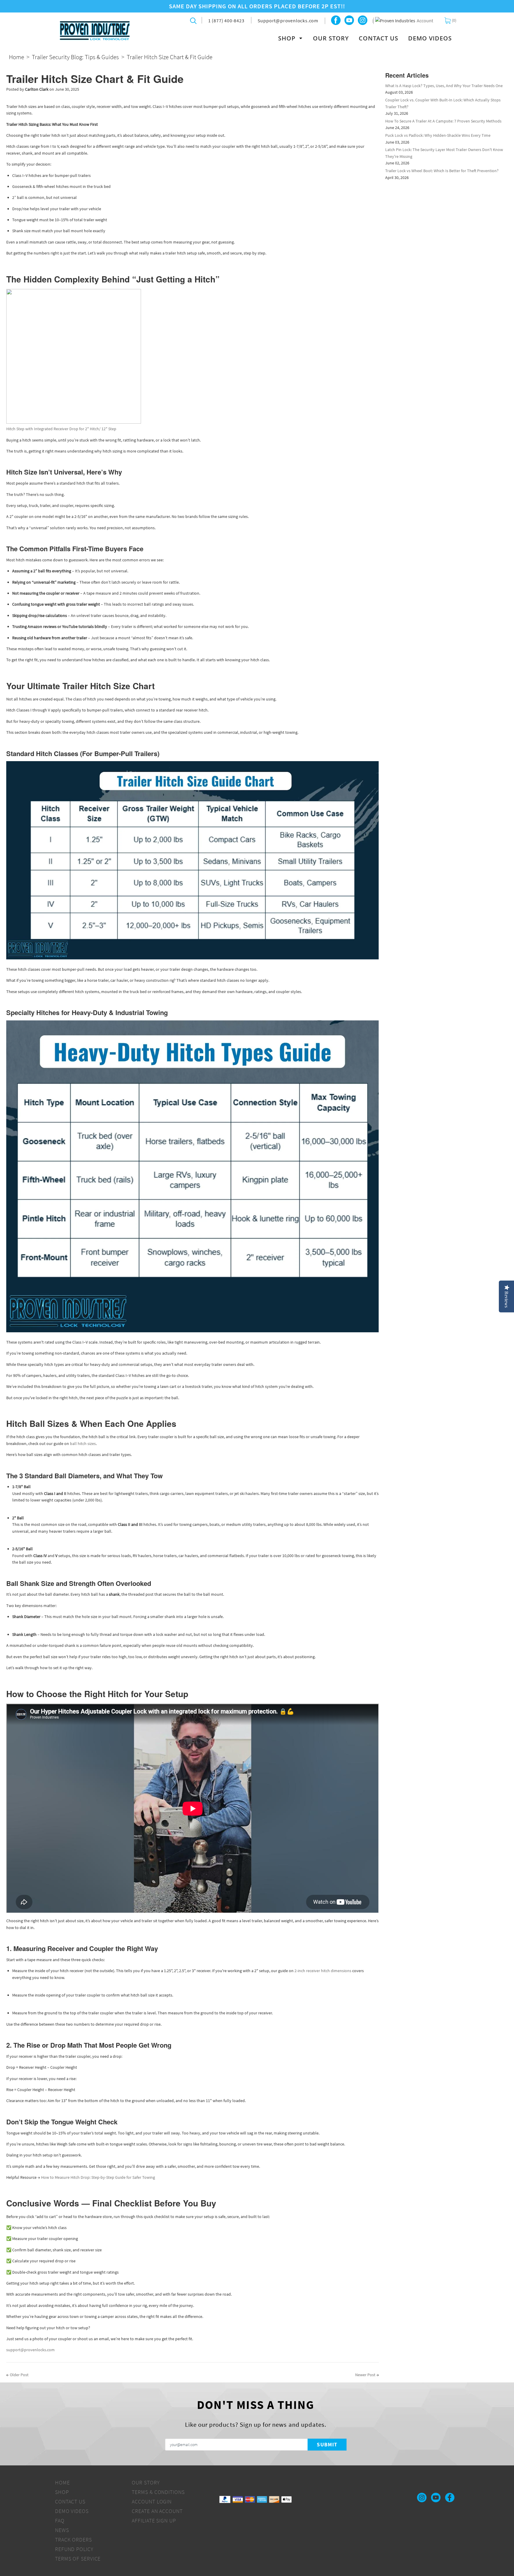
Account (425, 21)
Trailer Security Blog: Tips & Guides (75, 57)
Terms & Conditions (158, 2492)
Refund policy (74, 2549)
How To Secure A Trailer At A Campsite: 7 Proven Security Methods (443, 121)
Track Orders (73, 2540)
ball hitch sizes (83, 1443)
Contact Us (379, 38)
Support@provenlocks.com (288, 21)
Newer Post (365, 2375)
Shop (288, 38)
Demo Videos (430, 38)
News (62, 2530)
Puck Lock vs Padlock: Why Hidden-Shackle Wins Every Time (438, 135)
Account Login (152, 2502)
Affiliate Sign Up (154, 2521)
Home (17, 57)
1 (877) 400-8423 (226, 21)
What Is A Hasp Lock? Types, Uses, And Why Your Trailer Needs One (444, 86)
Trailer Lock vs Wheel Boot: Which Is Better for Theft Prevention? (442, 171)
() (454, 20)
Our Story (331, 38)
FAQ (60, 2521)
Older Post (19, 2375)
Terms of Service (78, 2559)
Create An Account (157, 2511)
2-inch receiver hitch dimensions (323, 1971)
